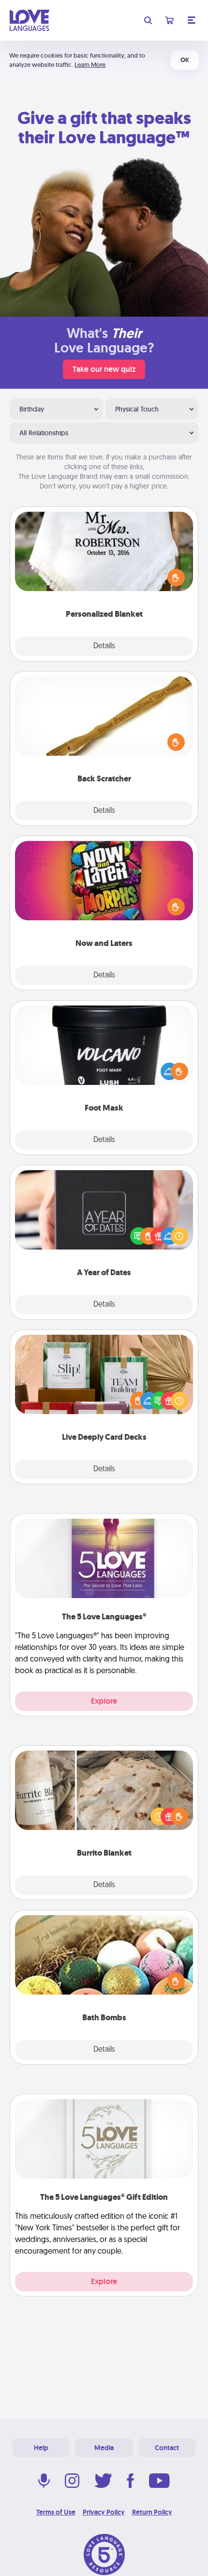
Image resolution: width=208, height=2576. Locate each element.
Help (41, 2448)
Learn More (90, 65)
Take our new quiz (104, 369)
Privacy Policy (104, 2512)
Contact (167, 2448)
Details (104, 646)
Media (104, 2448)
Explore (104, 1701)
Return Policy (152, 2512)
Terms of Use (56, 2512)
